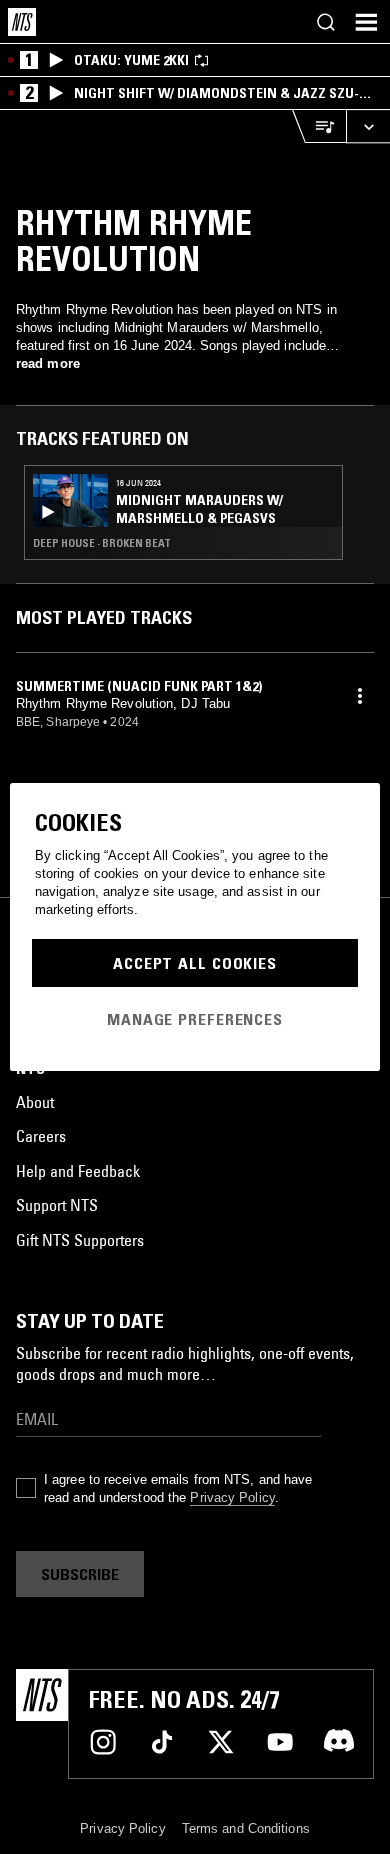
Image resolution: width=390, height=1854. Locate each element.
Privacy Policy (232, 1497)
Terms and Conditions (246, 1828)
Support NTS (57, 1205)
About (35, 1102)
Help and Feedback (78, 1171)
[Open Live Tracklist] (319, 126)
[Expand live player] (368, 126)
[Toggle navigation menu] (366, 22)
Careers (41, 1136)
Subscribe (80, 1574)
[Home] (22, 22)
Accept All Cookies (195, 963)
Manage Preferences (195, 1019)
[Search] (326, 22)
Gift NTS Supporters (80, 1240)
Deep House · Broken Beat (102, 543)
